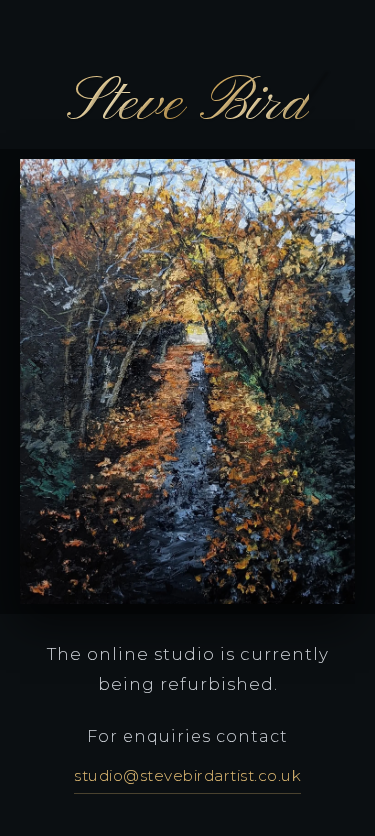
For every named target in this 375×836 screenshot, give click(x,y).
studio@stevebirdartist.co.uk (187, 775)
